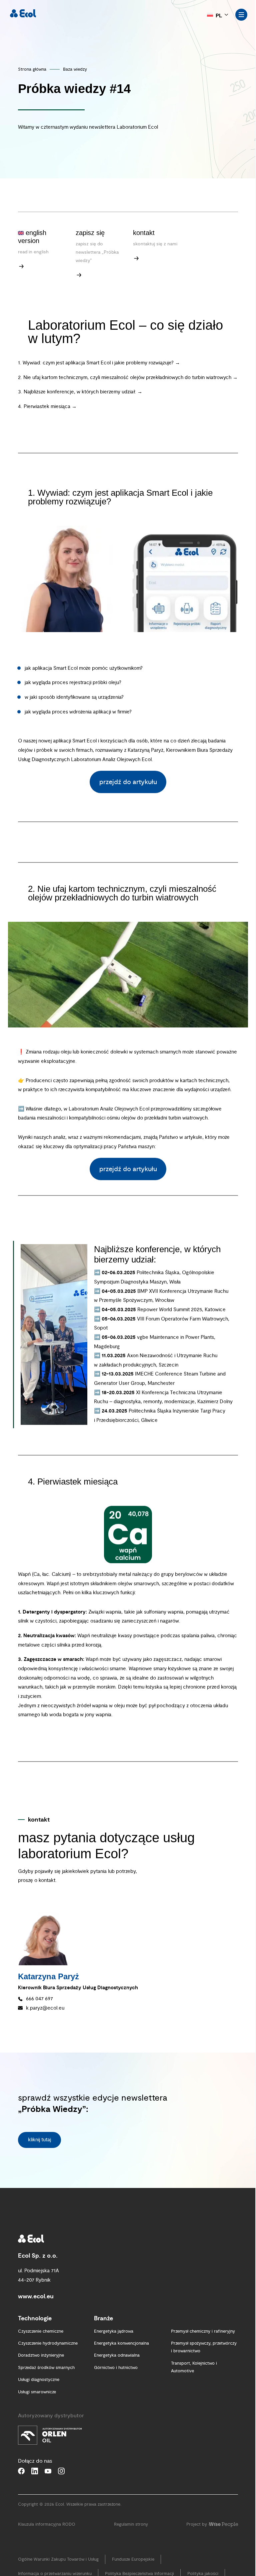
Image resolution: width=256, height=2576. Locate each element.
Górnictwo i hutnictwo (116, 2368)
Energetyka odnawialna (117, 2355)
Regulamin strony (131, 2524)
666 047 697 (39, 1999)
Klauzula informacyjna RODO (47, 2524)
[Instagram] (61, 2471)
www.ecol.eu (36, 2296)
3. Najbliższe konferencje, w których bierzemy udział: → (80, 392)
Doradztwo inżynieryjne (41, 2355)
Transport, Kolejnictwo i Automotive (194, 2367)
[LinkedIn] (35, 2471)
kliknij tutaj (39, 2140)
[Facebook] (21, 2471)
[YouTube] (48, 2471)
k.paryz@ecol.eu (45, 2008)
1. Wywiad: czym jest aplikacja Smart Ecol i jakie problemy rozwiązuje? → (99, 363)
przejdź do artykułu (128, 782)
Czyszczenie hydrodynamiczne (48, 2343)
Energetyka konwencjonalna (121, 2343)
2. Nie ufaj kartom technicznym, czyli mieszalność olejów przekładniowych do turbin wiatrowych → (128, 378)
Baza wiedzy (75, 69)
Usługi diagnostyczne (39, 2380)
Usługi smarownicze (37, 2392)
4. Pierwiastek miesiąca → (47, 407)
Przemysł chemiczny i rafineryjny (203, 2331)
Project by (197, 2524)
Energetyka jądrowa (114, 2331)
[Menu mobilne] (241, 15)
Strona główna (32, 69)
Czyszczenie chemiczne (41, 2331)
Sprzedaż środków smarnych (46, 2368)
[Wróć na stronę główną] (23, 13)
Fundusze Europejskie (133, 2559)
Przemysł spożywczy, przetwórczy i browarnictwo (204, 2347)
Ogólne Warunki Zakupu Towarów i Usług (58, 2559)
